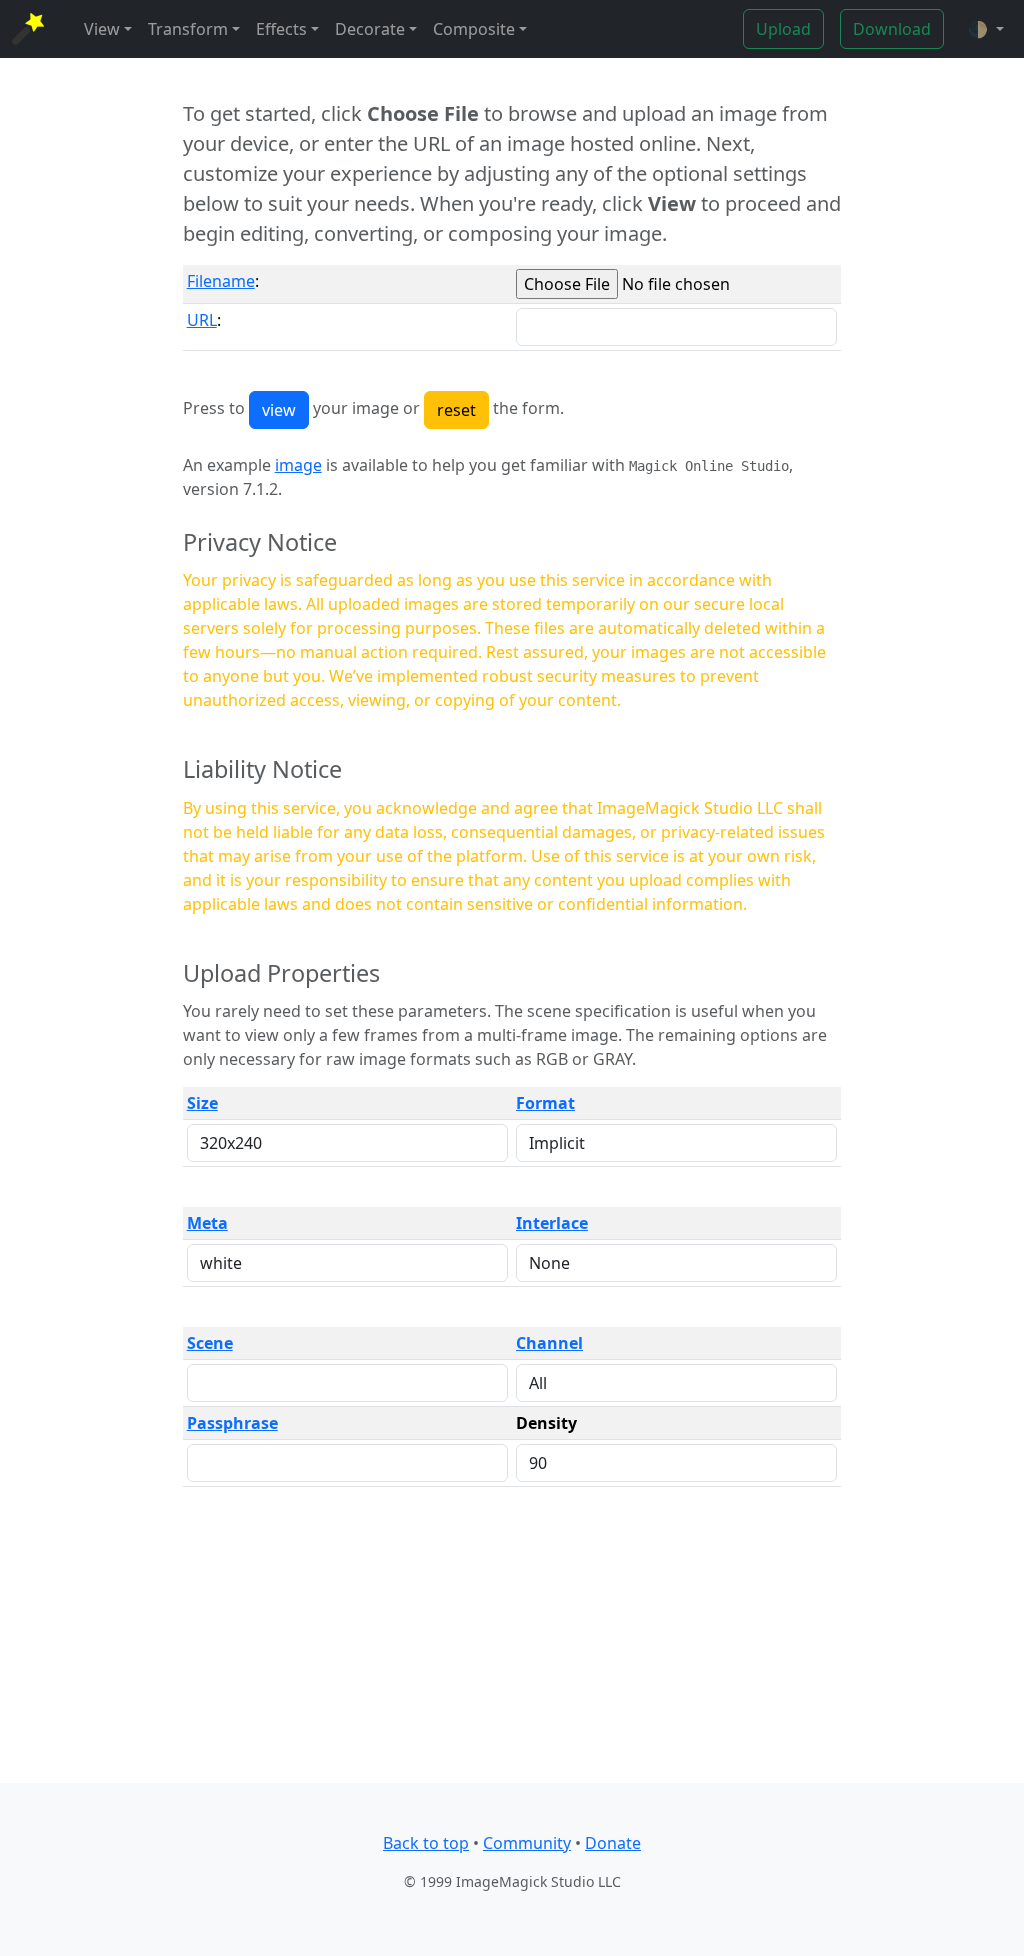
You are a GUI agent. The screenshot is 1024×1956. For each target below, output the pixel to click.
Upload (783, 29)
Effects (281, 29)
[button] (986, 29)
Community (527, 1843)
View (102, 29)
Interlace (552, 1223)
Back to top (426, 1843)
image (298, 465)
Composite (474, 29)
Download (892, 29)
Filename (221, 281)
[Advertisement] (512, 1643)
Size (202, 1103)
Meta (207, 1223)
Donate (613, 1843)
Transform (188, 29)
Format (545, 1103)
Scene (210, 1343)
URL (202, 320)
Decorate (370, 29)
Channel (549, 1343)
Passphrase (232, 1423)
